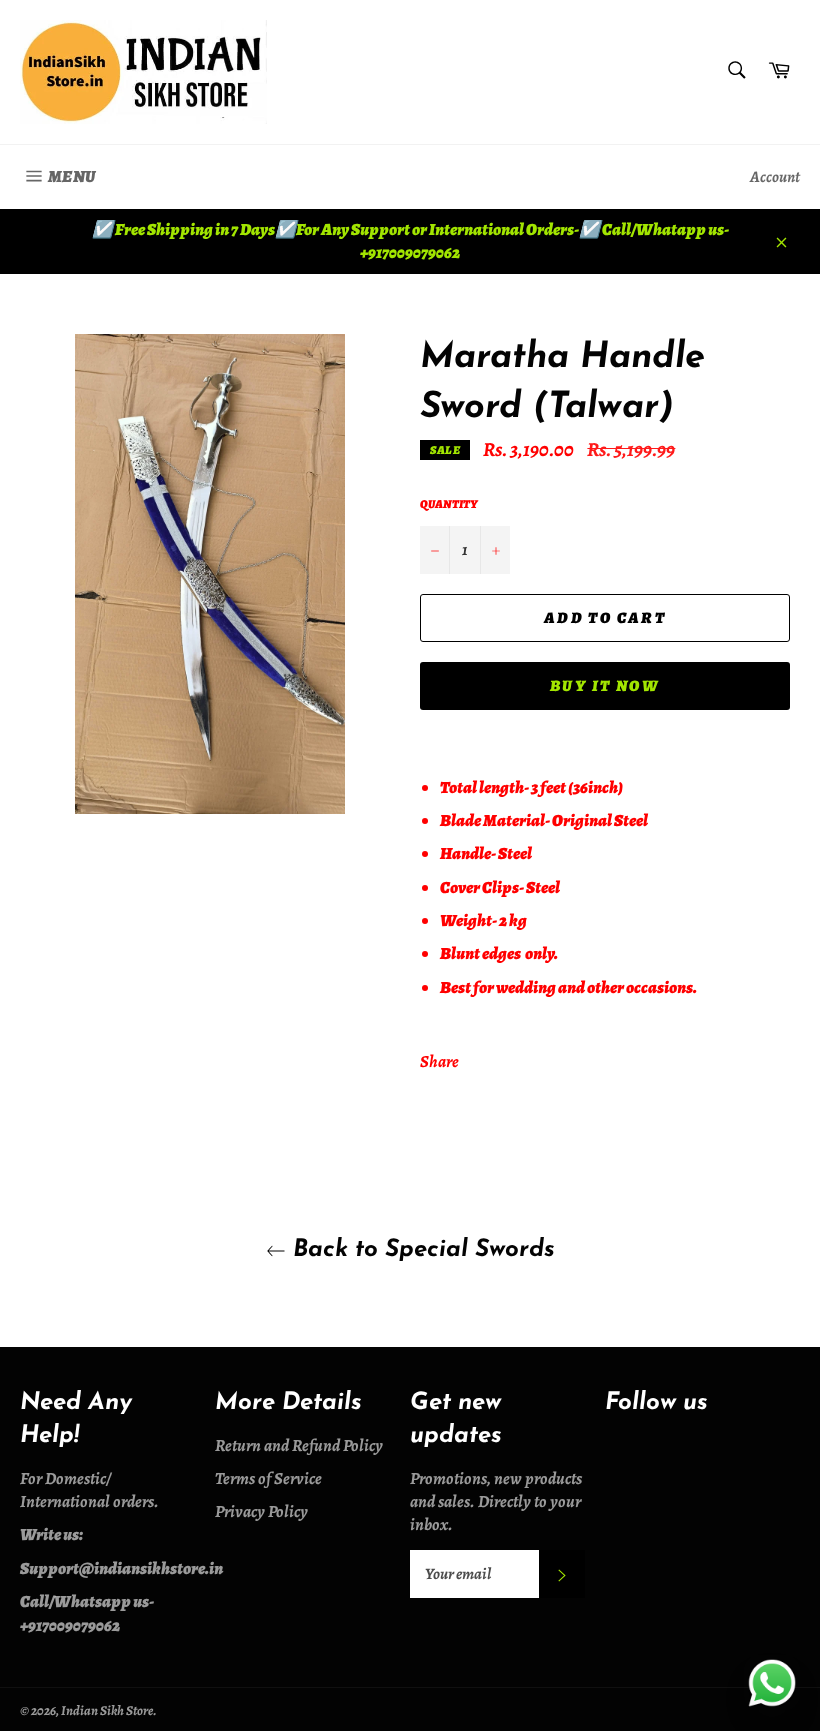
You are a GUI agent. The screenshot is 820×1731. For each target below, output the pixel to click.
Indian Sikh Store (107, 1710)
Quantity (449, 504)
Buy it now (605, 686)
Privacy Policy (261, 1511)
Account (775, 177)
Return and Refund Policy (299, 1445)
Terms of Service (268, 1478)
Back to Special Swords (420, 1250)
